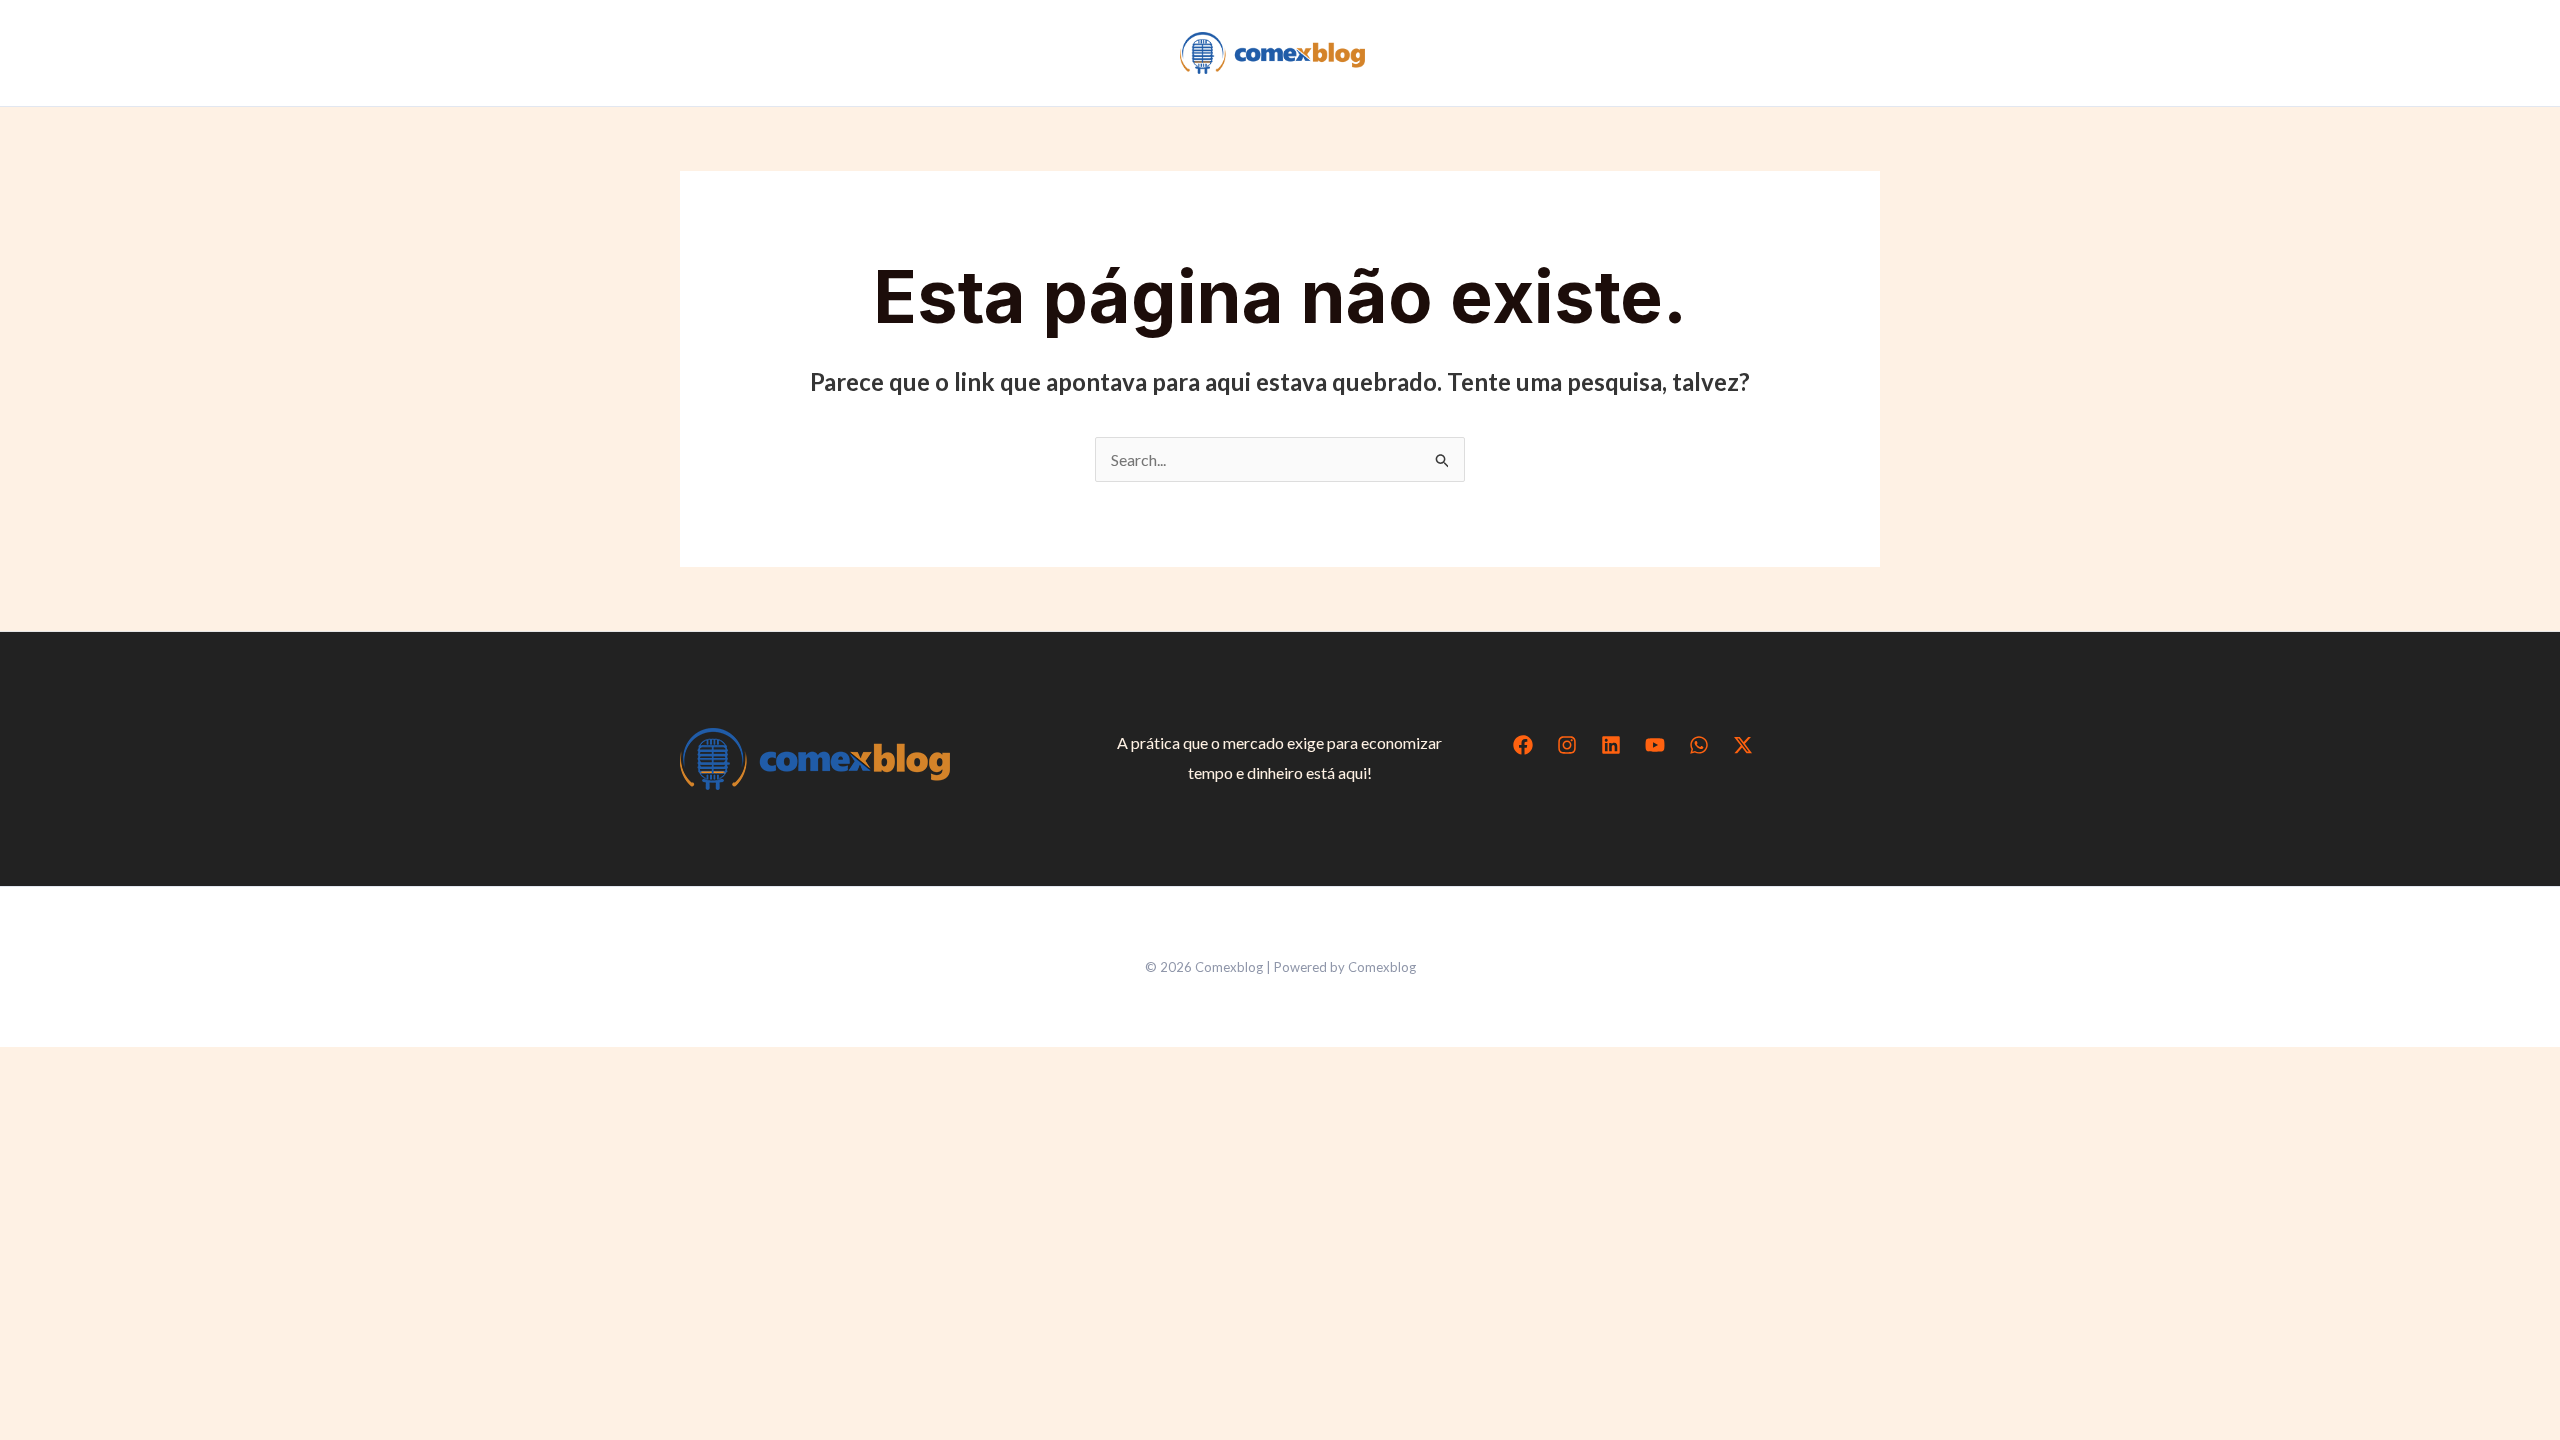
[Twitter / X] (1743, 745)
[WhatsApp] (1699, 745)
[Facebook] (1523, 745)
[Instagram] (1567, 745)
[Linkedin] (1611, 745)
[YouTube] (1655, 745)
